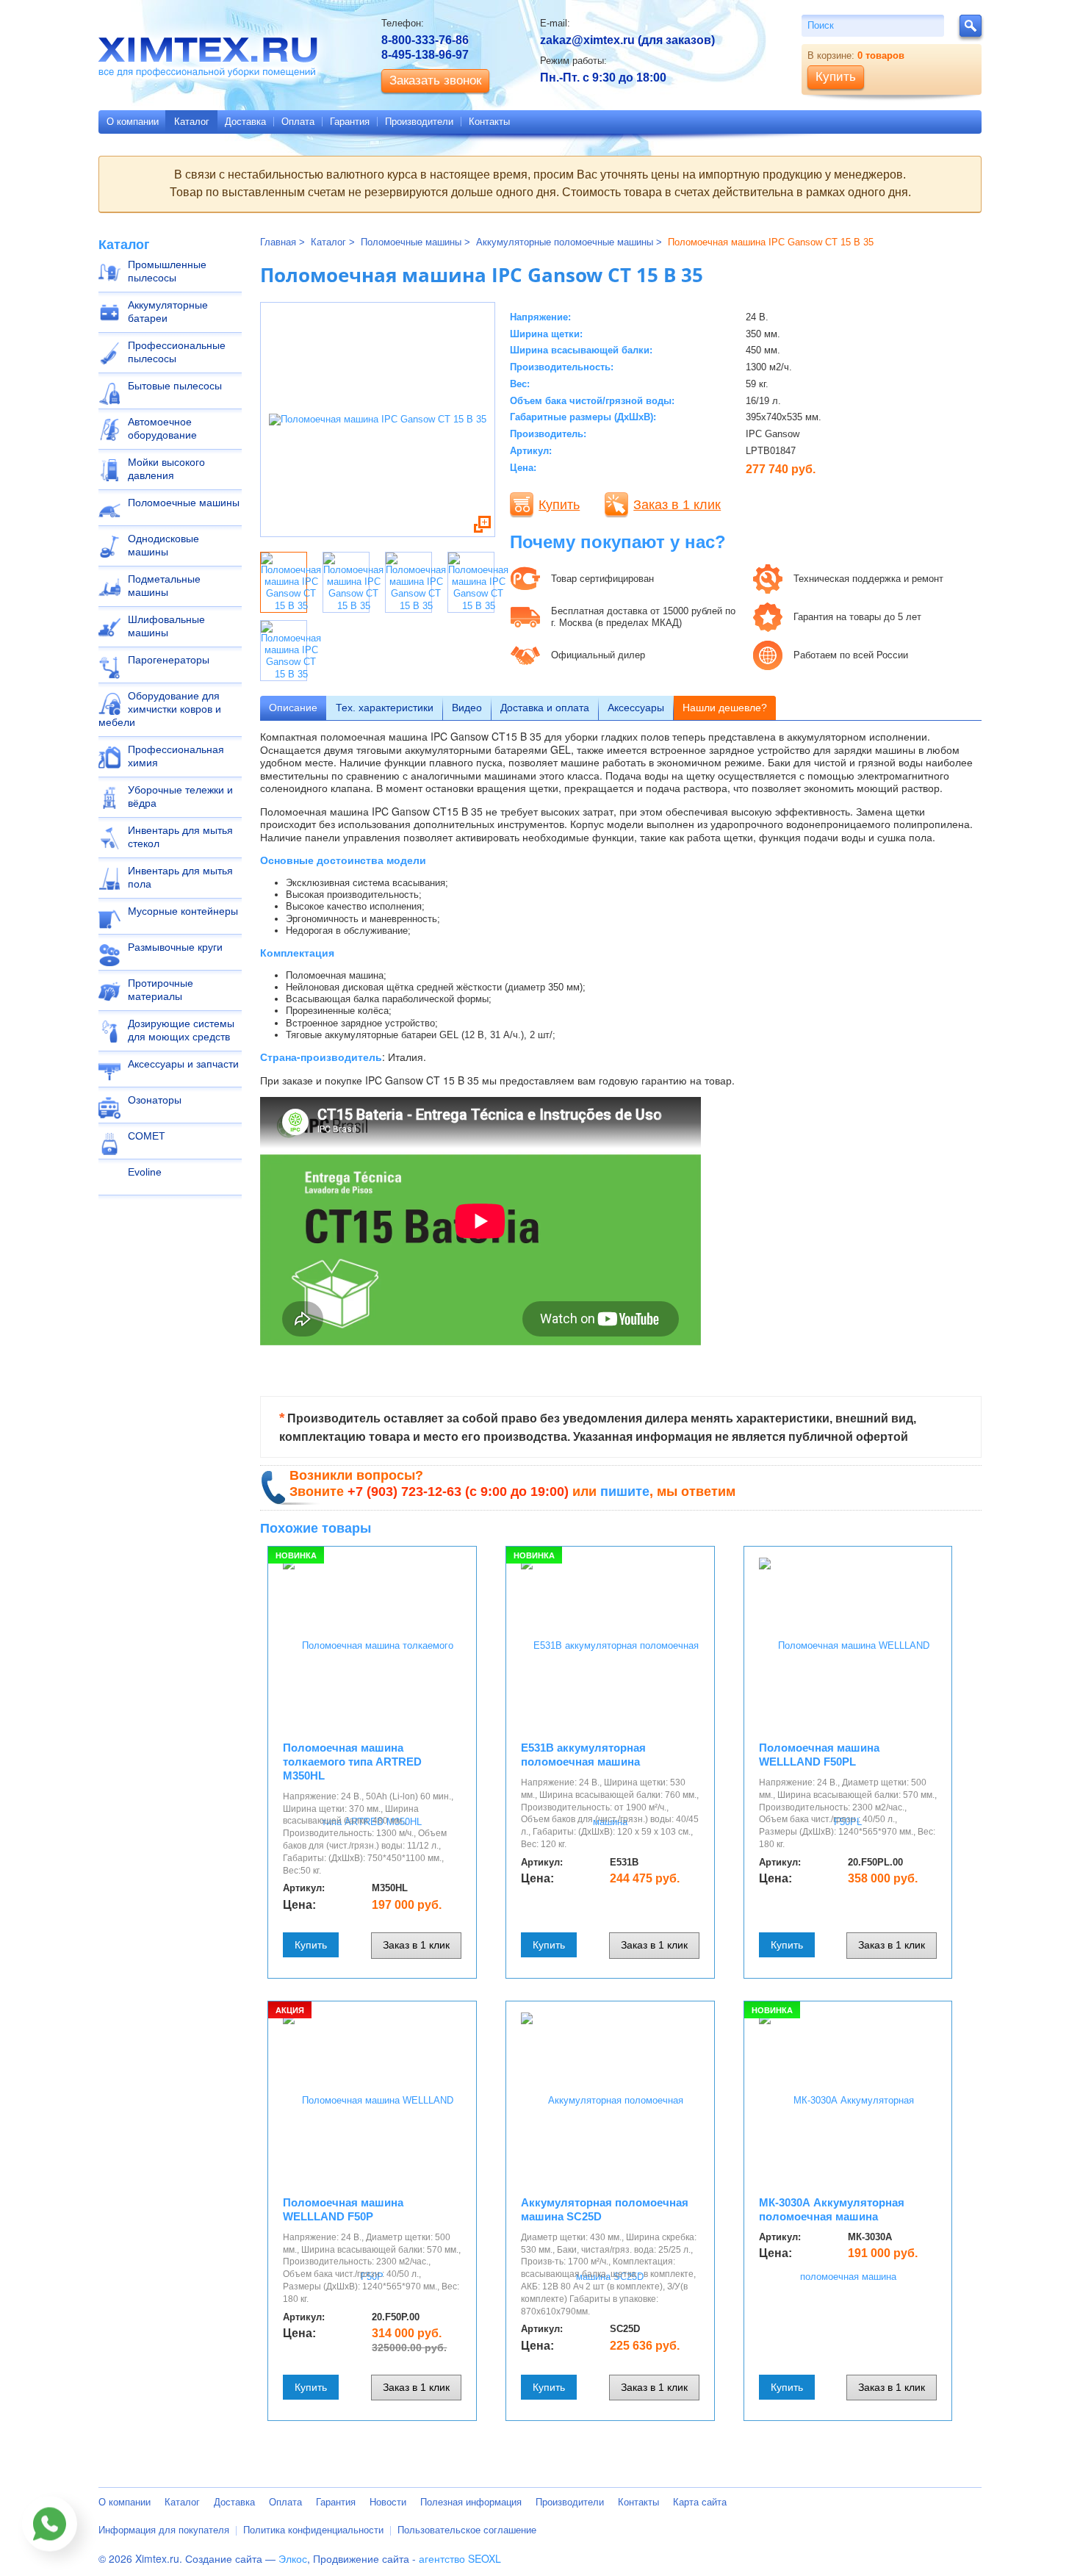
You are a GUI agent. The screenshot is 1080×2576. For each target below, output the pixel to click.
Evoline (145, 1172)
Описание (293, 708)
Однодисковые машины (163, 545)
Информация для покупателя (164, 2530)
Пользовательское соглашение (467, 2530)
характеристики (385, 708)
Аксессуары (636, 708)
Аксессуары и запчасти (183, 1064)
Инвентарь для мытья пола (180, 877)
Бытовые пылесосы (175, 386)
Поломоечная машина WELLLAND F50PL (819, 1755)
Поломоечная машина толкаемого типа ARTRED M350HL (352, 1762)
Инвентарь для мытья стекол (180, 837)
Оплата (298, 122)
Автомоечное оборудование (162, 428)
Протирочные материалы (161, 990)
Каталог (192, 122)
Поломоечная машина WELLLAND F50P (343, 2209)
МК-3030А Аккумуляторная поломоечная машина (832, 2209)
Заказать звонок (435, 80)
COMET (147, 1136)
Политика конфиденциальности (313, 2530)
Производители (419, 122)
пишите (625, 1492)
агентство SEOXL (460, 2558)
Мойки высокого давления (166, 469)
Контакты (489, 122)
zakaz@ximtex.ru (587, 40)
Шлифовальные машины (166, 626)
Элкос (293, 2558)
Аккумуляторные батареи (168, 312)
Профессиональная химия (176, 756)
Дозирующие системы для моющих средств (181, 1030)
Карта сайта (700, 2502)
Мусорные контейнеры (183, 911)
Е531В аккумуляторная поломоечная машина (583, 1755)
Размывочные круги (175, 947)
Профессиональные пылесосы (177, 352)
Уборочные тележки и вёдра (180, 796)
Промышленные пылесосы (167, 271)
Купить (559, 505)
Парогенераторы (169, 660)
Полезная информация (471, 2502)
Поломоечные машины (184, 503)
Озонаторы (155, 1100)
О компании (133, 122)
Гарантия (350, 122)
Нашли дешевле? (725, 708)
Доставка (245, 122)
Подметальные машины (164, 586)
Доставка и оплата (545, 708)
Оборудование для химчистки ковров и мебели (160, 709)
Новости (388, 2502)
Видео (467, 708)
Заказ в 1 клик (677, 505)
